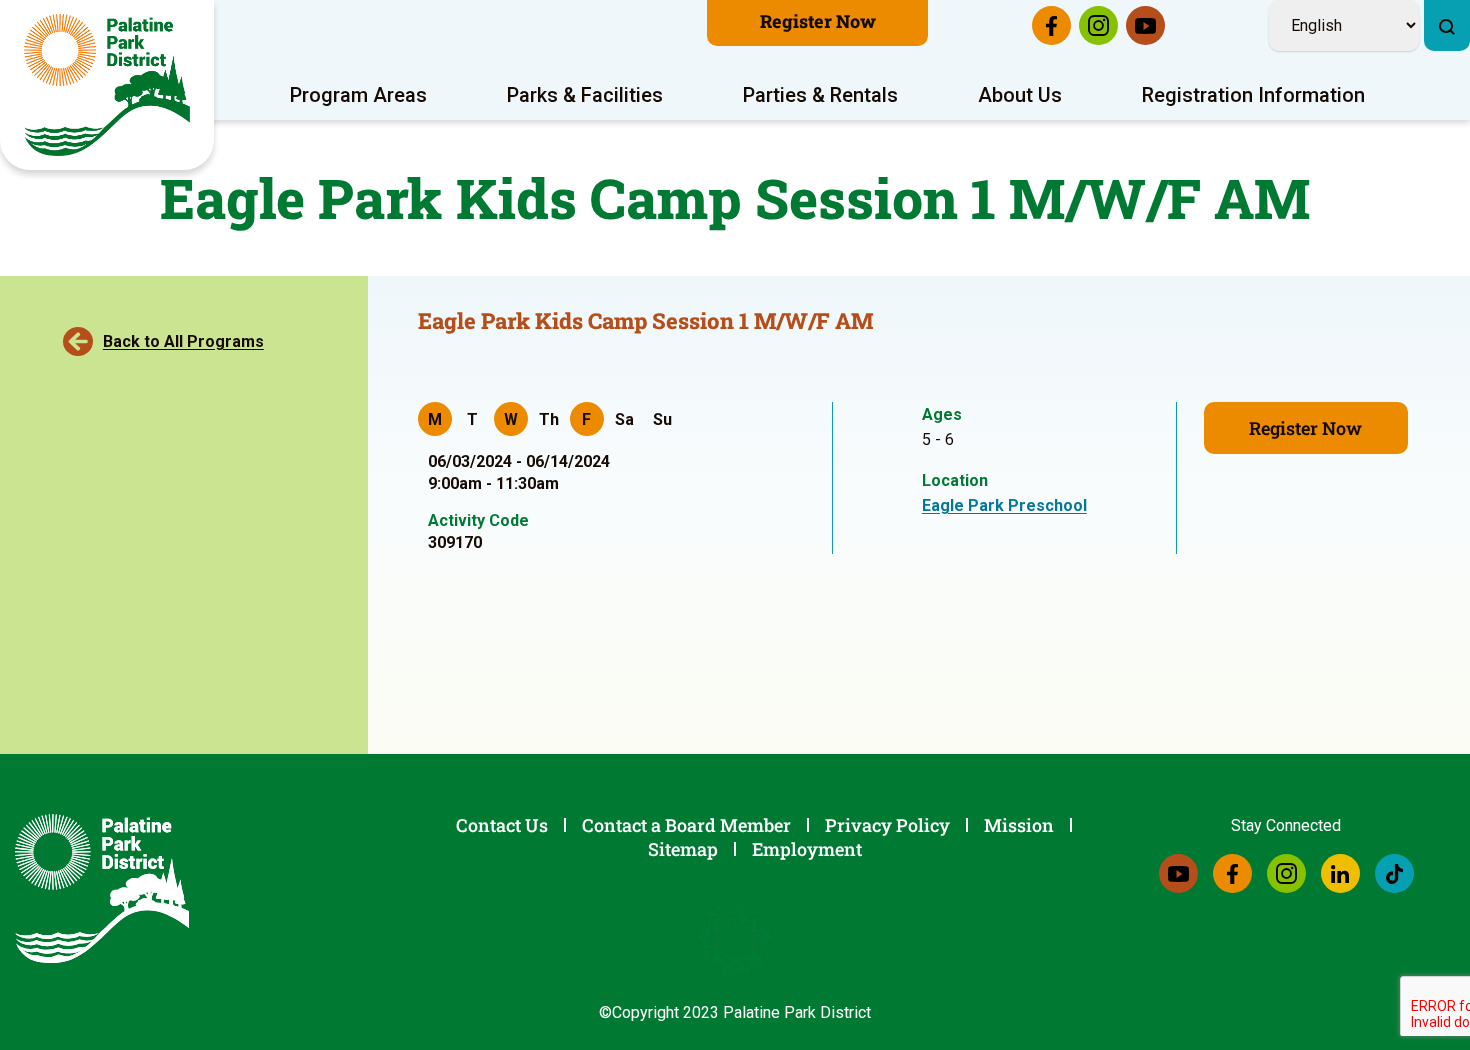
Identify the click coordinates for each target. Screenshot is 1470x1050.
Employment (807, 849)
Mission (1019, 825)
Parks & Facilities (585, 95)
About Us (1020, 95)
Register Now (818, 21)
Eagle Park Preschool (1004, 505)
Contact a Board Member (686, 825)
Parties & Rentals (820, 95)
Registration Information (1253, 95)
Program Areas (358, 95)
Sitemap (683, 849)
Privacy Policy (887, 825)
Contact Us (502, 825)
